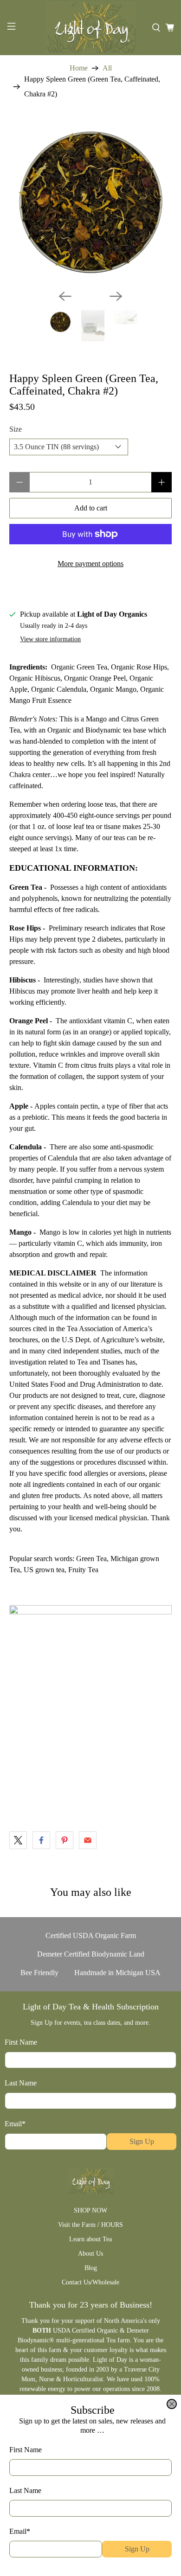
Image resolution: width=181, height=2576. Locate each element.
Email (20, 2531)
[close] (172, 2404)
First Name (26, 2450)
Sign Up (137, 2549)
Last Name (25, 2490)
